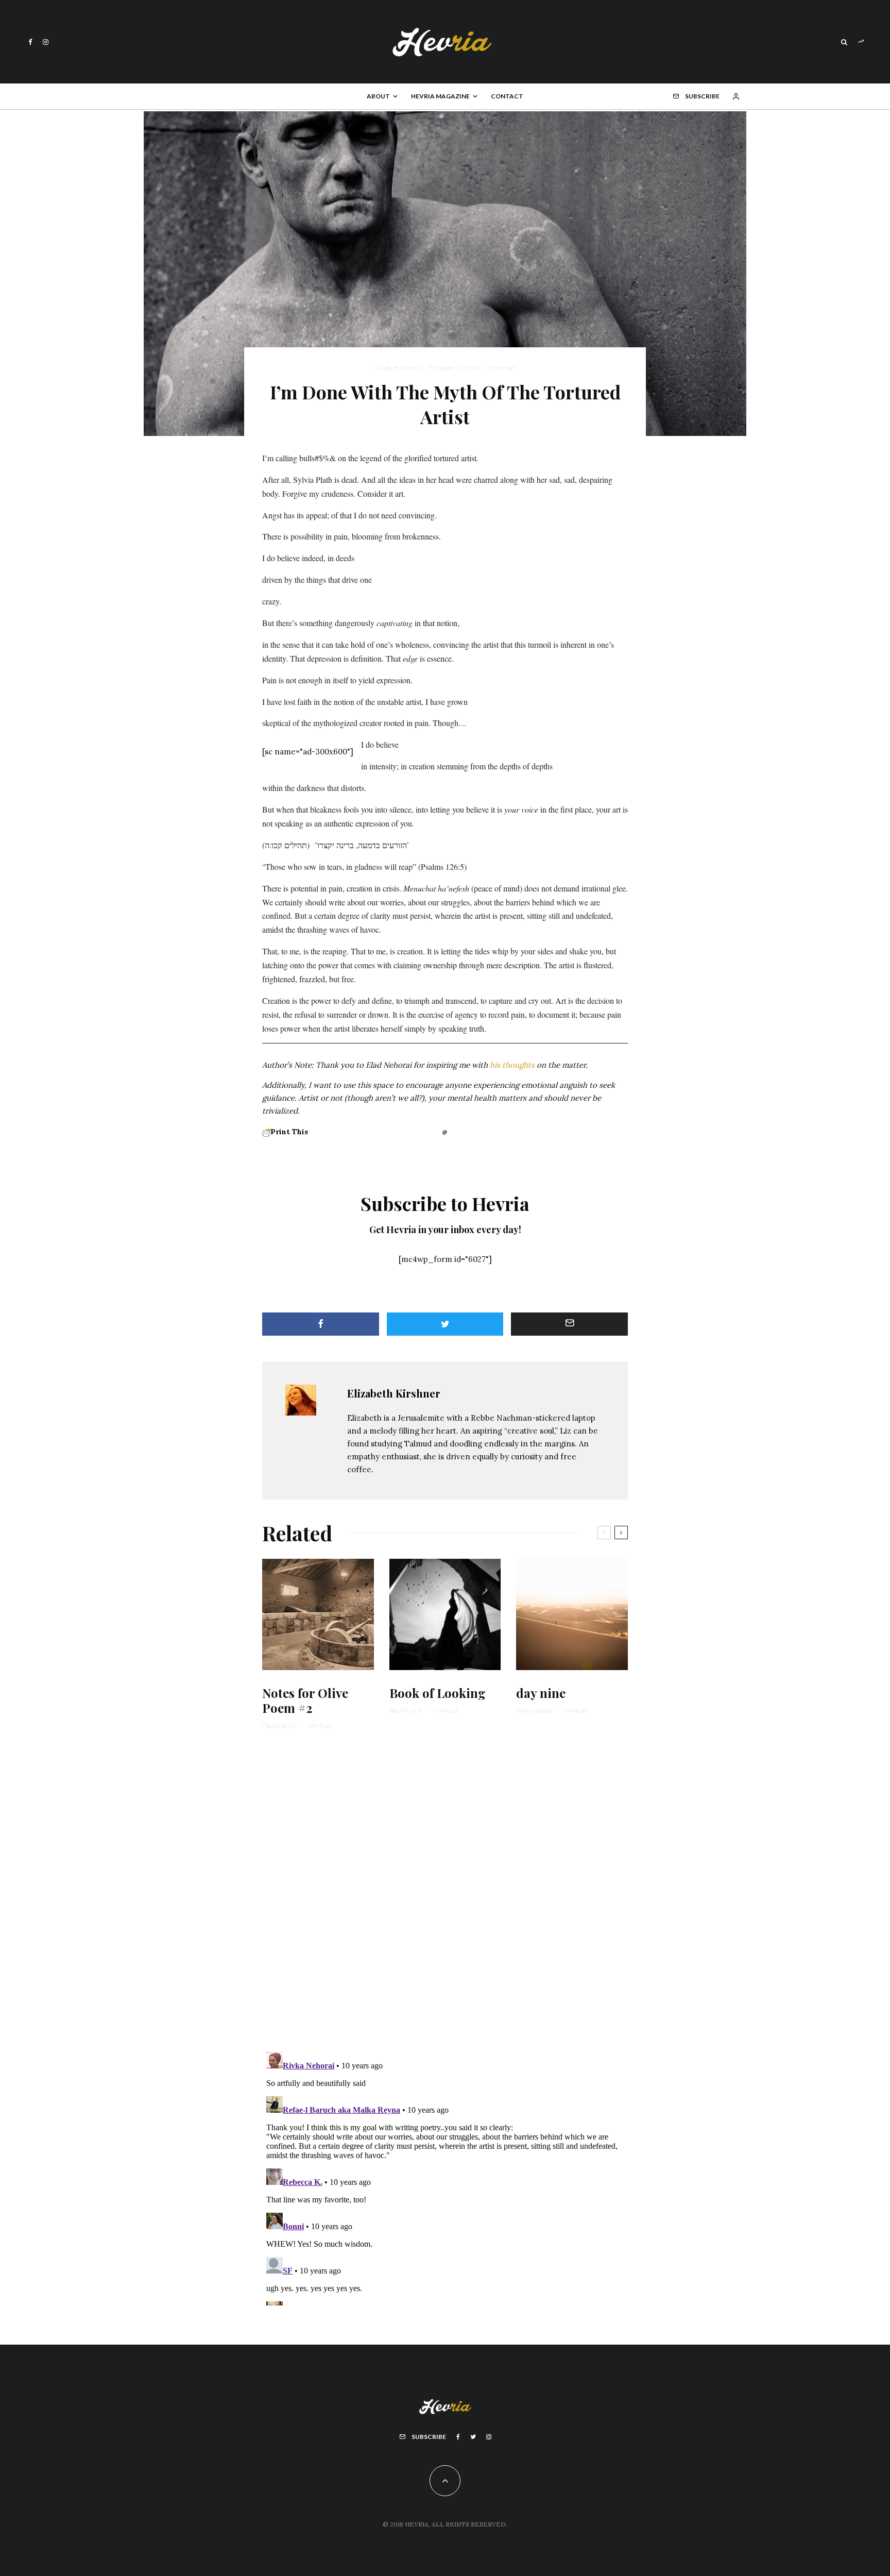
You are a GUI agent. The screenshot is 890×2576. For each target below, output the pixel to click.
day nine (541, 1693)
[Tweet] (445, 1324)
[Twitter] (473, 2437)
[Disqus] (445, 1897)
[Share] (321, 1324)
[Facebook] (30, 42)
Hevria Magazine (440, 96)
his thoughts (512, 1065)
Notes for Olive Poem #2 (305, 1701)
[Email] (569, 1324)
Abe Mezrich (406, 1711)
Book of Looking (438, 1693)
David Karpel (279, 1725)
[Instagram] (46, 42)
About (378, 96)
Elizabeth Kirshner (398, 368)
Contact (507, 96)
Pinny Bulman (534, 1711)
